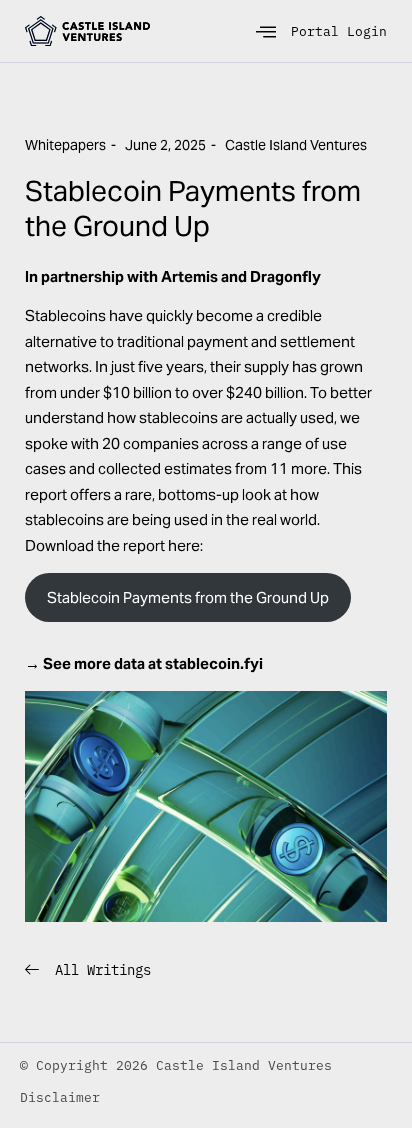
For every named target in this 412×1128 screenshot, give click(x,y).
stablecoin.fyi (214, 663)
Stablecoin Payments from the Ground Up (188, 597)
